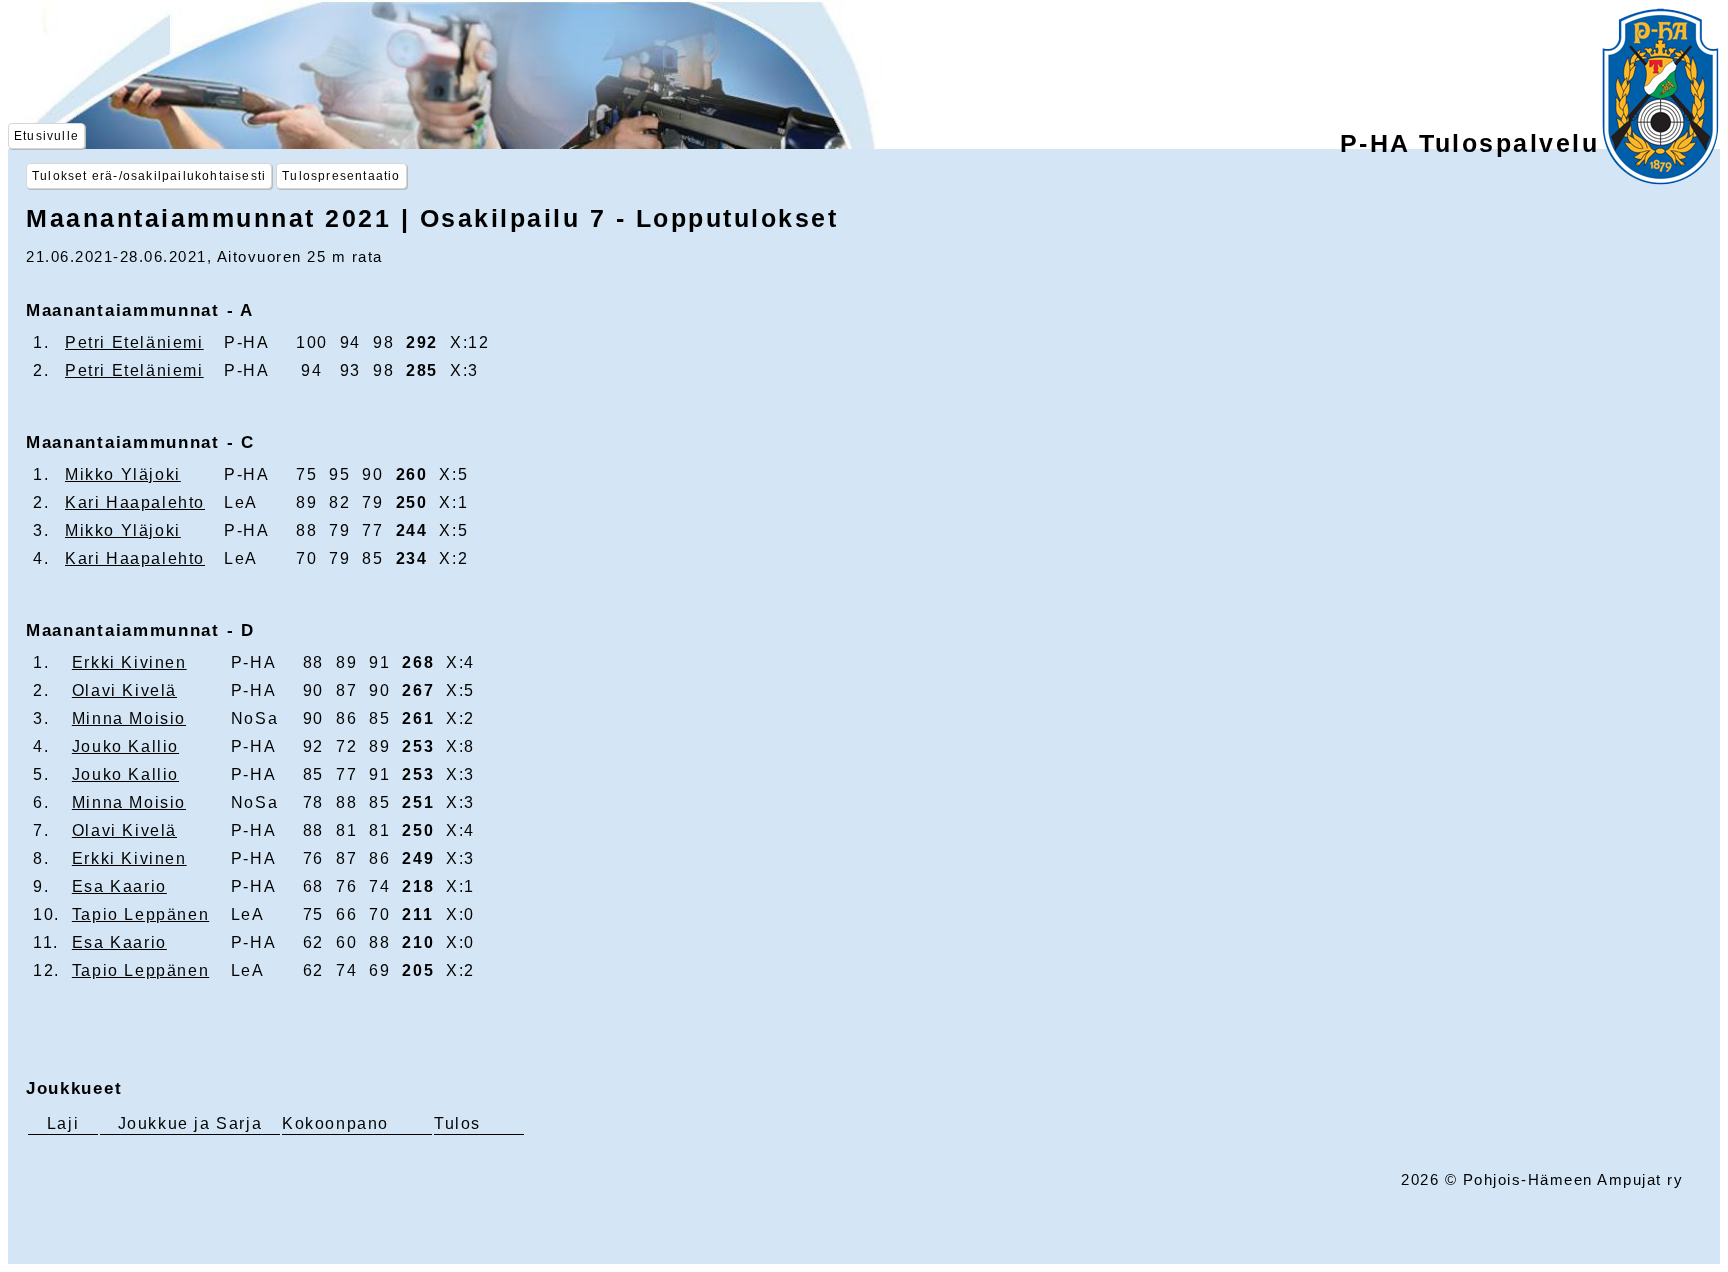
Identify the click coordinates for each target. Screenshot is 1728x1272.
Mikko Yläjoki (123, 474)
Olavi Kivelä (124, 690)
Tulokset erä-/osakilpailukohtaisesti (149, 176)
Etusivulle (46, 136)
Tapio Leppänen (140, 914)
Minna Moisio (129, 718)
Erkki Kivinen (129, 662)
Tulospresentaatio (341, 176)
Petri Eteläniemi (134, 342)
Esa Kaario (119, 886)
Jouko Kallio (125, 746)
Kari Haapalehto (135, 502)
